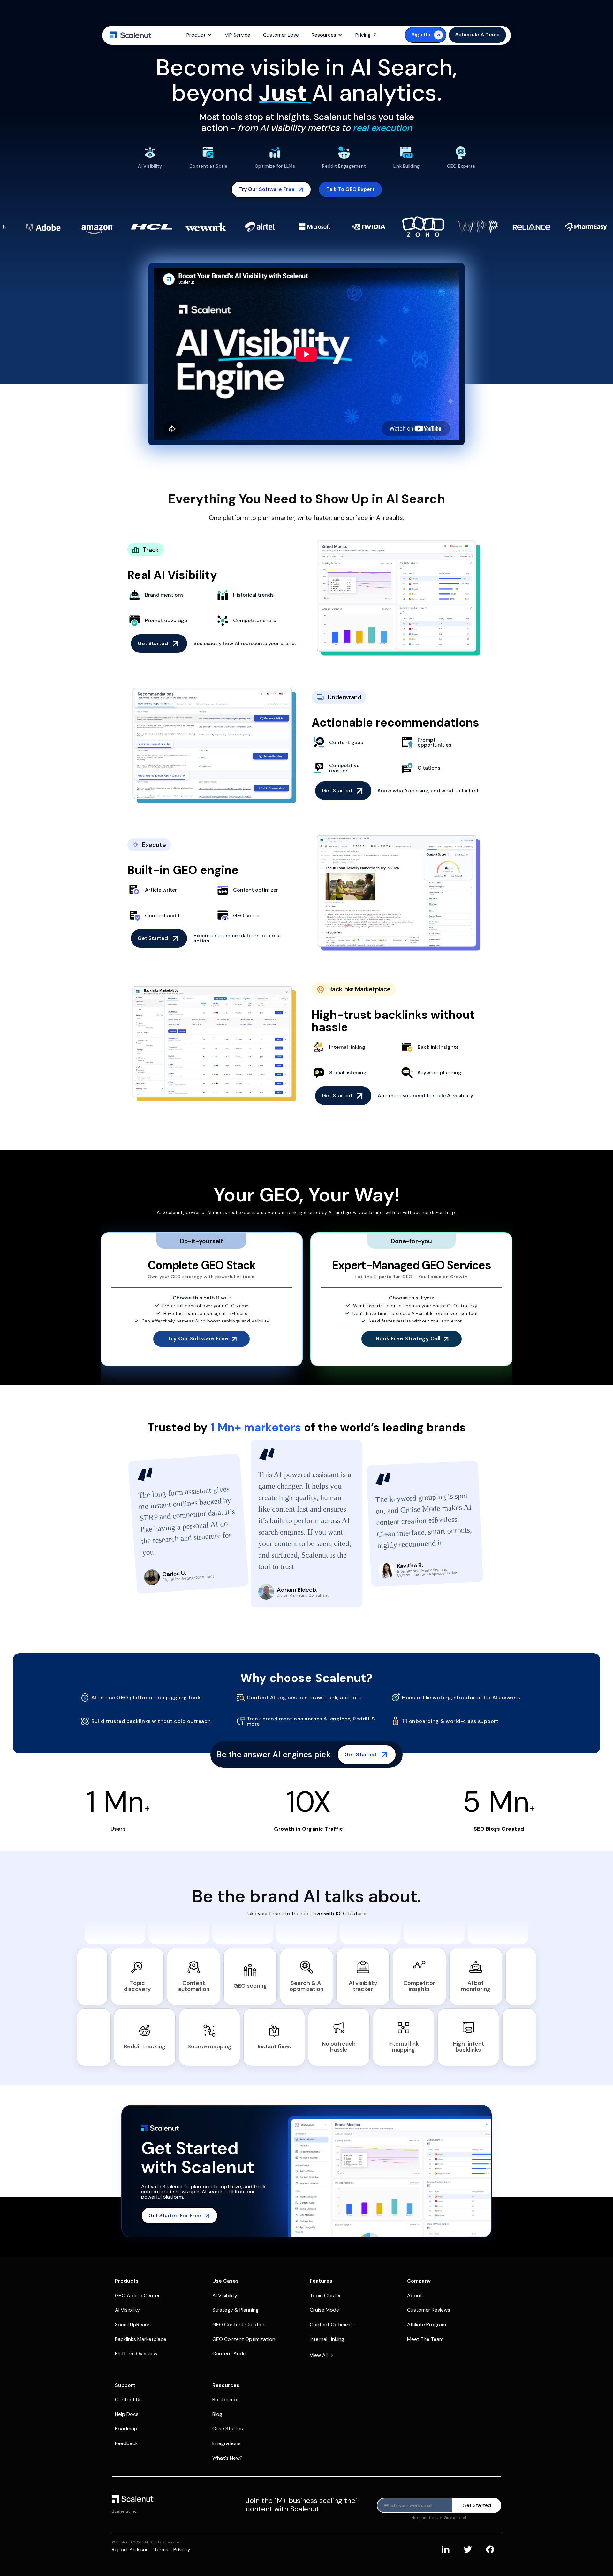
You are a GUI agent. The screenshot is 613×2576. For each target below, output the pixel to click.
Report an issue (130, 2550)
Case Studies (228, 2429)
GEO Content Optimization (244, 2339)
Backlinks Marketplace (141, 2339)
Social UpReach (133, 2324)
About (415, 2295)
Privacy (182, 2550)
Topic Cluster (325, 2295)
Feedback (126, 2443)
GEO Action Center (137, 2295)
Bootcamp (225, 2400)
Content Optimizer (332, 2324)
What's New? (227, 2458)
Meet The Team (425, 2339)
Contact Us (128, 2400)
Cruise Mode (324, 2310)
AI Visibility (127, 2310)
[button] (199, 35)
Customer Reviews (429, 2310)
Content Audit (229, 2354)
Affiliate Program (427, 2324)
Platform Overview (136, 2354)
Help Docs (127, 2414)
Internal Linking (327, 2339)
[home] (131, 35)
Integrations (227, 2443)
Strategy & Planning (235, 2310)
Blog (217, 2414)
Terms (161, 2550)
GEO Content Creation (239, 2324)
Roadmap (126, 2429)
